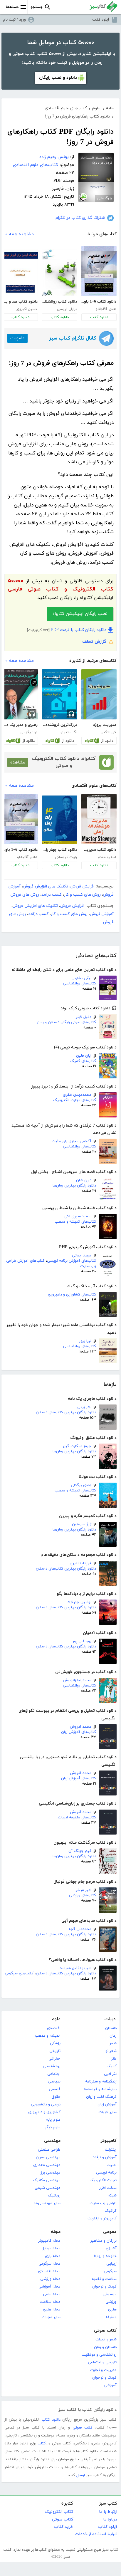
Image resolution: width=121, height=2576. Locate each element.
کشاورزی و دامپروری (44, 2112)
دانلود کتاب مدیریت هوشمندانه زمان (99, 850)
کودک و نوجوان (104, 2287)
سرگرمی (110, 2271)
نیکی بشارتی (81, 978)
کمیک (112, 2066)
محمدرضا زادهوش (77, 1680)
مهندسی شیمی (48, 2188)
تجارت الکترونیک (103, 2180)
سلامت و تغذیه (104, 2279)
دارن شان (84, 1180)
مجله (56, 2232)
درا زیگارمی (29, 732)
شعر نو (111, 2051)
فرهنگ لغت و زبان (101, 2097)
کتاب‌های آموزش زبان (79, 1732)
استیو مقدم (107, 857)
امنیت (112, 2165)
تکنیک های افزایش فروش (46, 886)
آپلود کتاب (101, 20)
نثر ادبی (110, 2074)
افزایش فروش (83, 886)
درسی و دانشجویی (46, 2105)
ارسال (81, 2475)
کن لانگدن (108, 732)
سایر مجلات (51, 2317)
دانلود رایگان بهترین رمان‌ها (74, 1186)
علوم (56, 2019)
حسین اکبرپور (27, 309)
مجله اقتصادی (49, 2271)
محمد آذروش (81, 1727)
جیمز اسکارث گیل (77, 1446)
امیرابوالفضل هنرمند (76, 1968)
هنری (112, 2310)
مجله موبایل (51, 2248)
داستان (111, 2028)
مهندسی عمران (48, 2157)
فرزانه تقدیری (80, 1563)
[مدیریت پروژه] (99, 694)
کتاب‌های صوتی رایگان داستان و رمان (66, 1022)
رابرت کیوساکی (66, 857)
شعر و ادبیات (106, 2340)
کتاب (42, 2444)
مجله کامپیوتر (49, 2241)
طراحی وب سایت (103, 2203)
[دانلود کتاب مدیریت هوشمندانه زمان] (99, 819)
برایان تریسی (67, 309)
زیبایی (111, 2264)
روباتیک (54, 2196)
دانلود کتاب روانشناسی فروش (59, 302)
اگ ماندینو (69, 732)
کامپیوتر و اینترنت (102, 2218)
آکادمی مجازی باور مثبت (72, 1141)
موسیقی (110, 2294)
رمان (113, 2036)
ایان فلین (84, 1056)
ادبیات (111, 2019)
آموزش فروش (102, 914)
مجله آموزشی (49, 2287)
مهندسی (52, 2141)
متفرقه (111, 2317)
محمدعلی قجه (80, 1929)
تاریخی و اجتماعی (102, 2362)
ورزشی (111, 2302)
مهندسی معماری (47, 2165)
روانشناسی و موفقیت (99, 2355)
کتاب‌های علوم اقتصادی (36, 165)
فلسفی (55, 2089)
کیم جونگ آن (80, 1851)
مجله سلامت (50, 2302)
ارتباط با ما (108, 2512)
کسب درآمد (52, 895)
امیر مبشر (84, 1890)
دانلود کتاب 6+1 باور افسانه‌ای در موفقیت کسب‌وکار (99, 302)
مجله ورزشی (50, 2279)
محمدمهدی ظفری (77, 1095)
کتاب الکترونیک (59, 2512)
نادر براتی (84, 1407)
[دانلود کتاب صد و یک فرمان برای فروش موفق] (20, 273)
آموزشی (110, 2385)
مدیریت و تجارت (103, 2370)
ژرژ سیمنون (82, 1524)
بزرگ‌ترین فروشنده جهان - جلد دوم (59, 725)
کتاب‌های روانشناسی (79, 984)
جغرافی (54, 2059)
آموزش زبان (107, 2105)
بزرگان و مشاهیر (104, 2241)
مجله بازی (53, 2256)
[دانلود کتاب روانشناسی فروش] (60, 273)
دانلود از (107, 741)
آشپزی (111, 2248)
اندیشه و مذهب (48, 2036)
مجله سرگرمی (49, 2264)
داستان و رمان (105, 2347)
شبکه (112, 2196)
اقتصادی (54, 2028)
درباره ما (110, 2519)
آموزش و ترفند (105, 2157)
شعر (113, 2043)
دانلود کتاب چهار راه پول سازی (59, 850)
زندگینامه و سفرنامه (101, 2082)
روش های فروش (25, 895)
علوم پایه (53, 2120)
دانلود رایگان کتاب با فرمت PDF (79, 630)
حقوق (56, 2097)
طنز (114, 2059)
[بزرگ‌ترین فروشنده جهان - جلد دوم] (60, 694)
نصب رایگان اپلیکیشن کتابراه (80, 614)
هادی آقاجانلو (106, 309)
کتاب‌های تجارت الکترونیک (75, 1100)
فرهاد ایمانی (82, 1256)
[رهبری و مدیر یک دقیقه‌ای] (20, 694)
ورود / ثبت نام (14, 20)
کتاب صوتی (105, 2331)
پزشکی (55, 2043)
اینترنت (111, 2150)
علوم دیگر (53, 2127)
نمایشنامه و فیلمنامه (100, 2089)
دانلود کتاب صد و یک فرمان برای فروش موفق (20, 302)
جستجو (37, 7)
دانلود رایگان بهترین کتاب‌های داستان (66, 1412)
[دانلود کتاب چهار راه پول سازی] (60, 820)
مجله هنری (52, 2310)
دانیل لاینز (84, 1017)
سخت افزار (108, 2188)
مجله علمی (52, 2294)
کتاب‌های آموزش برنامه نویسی (72, 1261)
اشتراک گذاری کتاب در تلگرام (80, 218)
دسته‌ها (12, 7)
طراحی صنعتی (49, 2150)
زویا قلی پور (82, 1641)
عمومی (110, 2232)
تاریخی (55, 2051)
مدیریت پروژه (105, 725)
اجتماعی (54, 2074)
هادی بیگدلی (81, 1485)
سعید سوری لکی (78, 1216)
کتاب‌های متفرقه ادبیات (77, 1818)
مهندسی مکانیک (47, 2180)
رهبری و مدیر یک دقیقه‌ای (20, 725)
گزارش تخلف (94, 642)
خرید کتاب (64, 2527)
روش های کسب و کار (82, 895)
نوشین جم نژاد (79, 1602)
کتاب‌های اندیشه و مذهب (75, 1222)
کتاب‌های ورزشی (83, 1895)
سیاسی (54, 2082)
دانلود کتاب (99, 317)
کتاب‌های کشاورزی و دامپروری (72, 1295)
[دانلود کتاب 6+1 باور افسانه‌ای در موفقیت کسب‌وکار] (99, 271)
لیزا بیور (85, 1341)
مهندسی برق (50, 2173)
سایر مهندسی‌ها (47, 2203)
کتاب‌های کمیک (83, 1061)
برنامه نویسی (106, 2173)
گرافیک (111, 2211)
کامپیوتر (109, 2141)
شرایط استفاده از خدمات (96, 2534)
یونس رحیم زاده (54, 157)
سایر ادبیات (107, 2112)
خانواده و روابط (105, 2256)
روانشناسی (52, 2066)
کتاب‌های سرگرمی (19, 1973)
